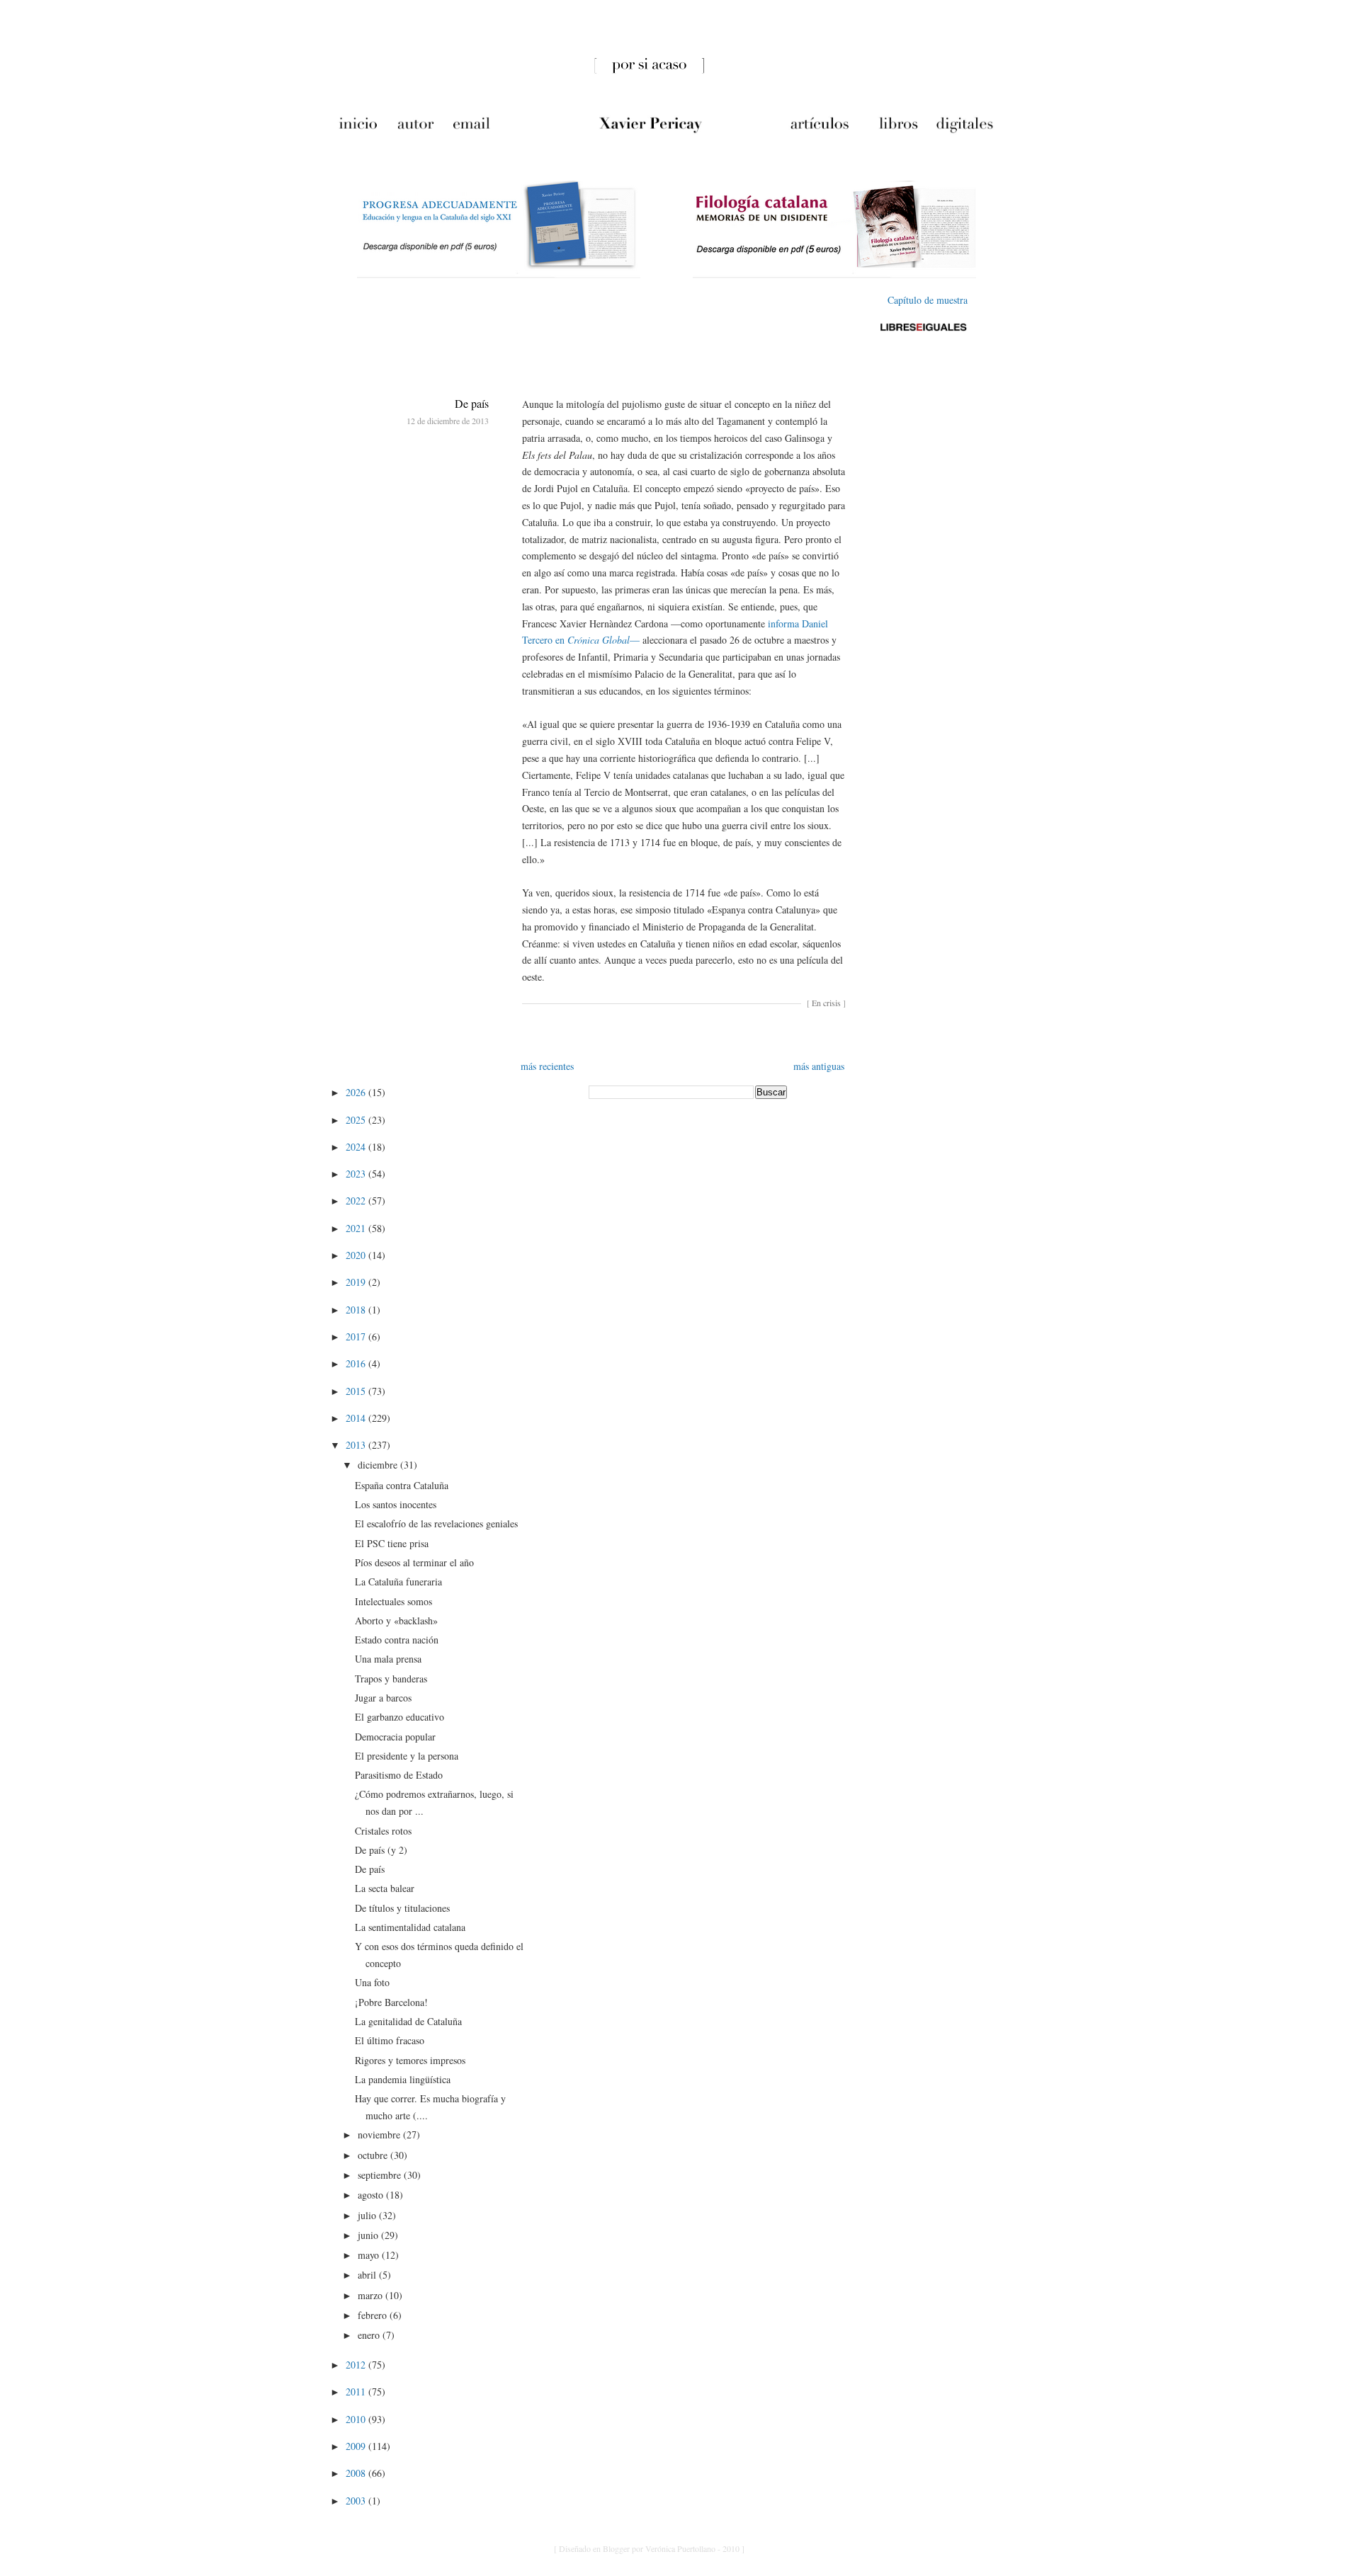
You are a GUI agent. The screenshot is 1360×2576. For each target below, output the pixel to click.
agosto (372, 2195)
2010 (357, 2419)
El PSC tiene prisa (392, 1543)
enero (370, 2335)
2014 (357, 1418)
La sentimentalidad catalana (410, 1927)
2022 (357, 1201)
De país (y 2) (381, 1850)
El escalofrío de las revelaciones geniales (436, 1523)
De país (472, 403)
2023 (357, 1174)
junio (369, 2235)
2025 (357, 1120)
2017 (357, 1337)
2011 (357, 2392)
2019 (357, 1282)
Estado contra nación (397, 1640)
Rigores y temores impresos (410, 2060)
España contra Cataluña (402, 1485)
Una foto (372, 1982)
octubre (374, 2155)
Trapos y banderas (391, 1679)
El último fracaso (390, 2040)
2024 (357, 1147)
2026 (357, 1092)
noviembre (380, 2135)
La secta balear (385, 1888)
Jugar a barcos (383, 1698)
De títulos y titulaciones (402, 1908)
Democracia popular (395, 1737)
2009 (357, 2446)
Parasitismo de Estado (399, 1775)
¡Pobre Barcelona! (391, 2002)
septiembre (381, 2175)
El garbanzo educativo (399, 1717)
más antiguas (819, 1066)
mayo (370, 2255)
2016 (357, 1363)
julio (368, 2215)
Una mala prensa (388, 1659)
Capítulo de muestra (928, 300)
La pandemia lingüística (403, 2079)
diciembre (379, 1465)
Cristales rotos (383, 1831)
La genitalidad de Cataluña (408, 2021)
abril (368, 2275)
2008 (357, 2473)
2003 (357, 2501)
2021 (357, 1228)
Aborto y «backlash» (396, 1620)
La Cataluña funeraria (398, 1581)
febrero (374, 2315)
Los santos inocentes (396, 1504)
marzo (372, 2295)
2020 (357, 1255)
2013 (357, 1445)
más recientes (547, 1066)
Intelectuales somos (393, 1601)
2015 (357, 1391)
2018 (357, 1310)
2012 (357, 2365)
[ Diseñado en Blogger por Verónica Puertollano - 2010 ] (649, 2548)
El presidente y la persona (407, 1756)
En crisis (826, 1003)
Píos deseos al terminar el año (414, 1562)
